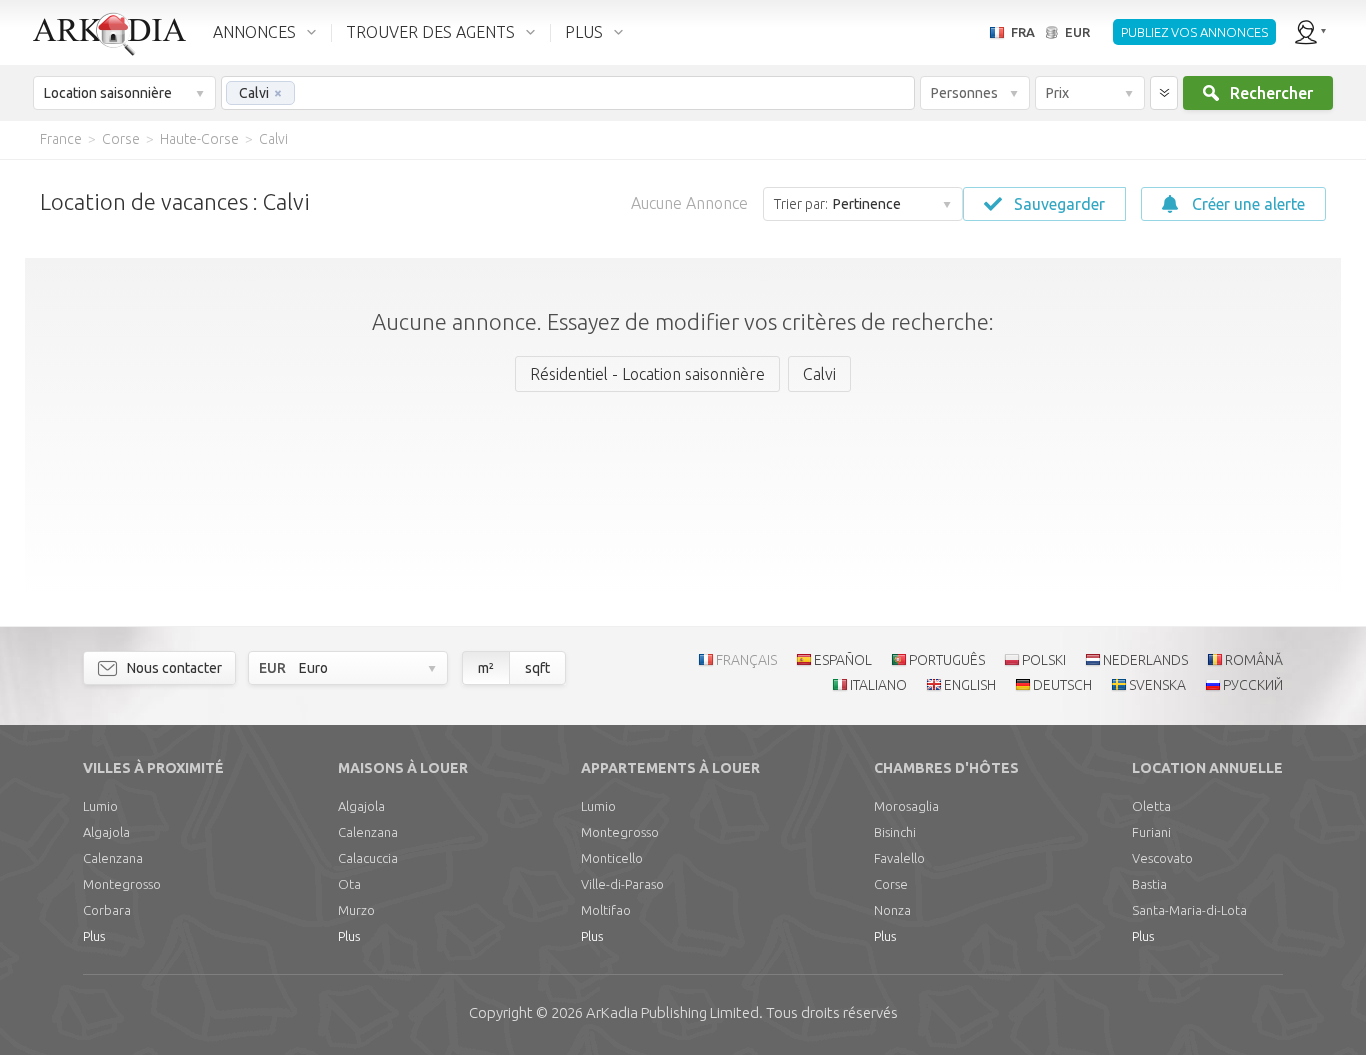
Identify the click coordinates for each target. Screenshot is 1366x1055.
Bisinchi (895, 832)
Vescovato (1162, 858)
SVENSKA (1157, 685)
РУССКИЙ (1253, 685)
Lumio (100, 806)
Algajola (106, 832)
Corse (891, 884)
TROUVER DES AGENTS (430, 32)
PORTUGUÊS (947, 660)
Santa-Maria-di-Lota (1189, 910)
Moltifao (606, 910)
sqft (537, 668)
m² (486, 668)
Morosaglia (906, 806)
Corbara (107, 910)
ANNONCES (254, 32)
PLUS (584, 32)
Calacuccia (368, 858)
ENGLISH (970, 685)
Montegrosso (122, 884)
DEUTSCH (1062, 685)
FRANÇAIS (746, 660)
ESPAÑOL (843, 660)
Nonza (892, 910)
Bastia (1149, 884)
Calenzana (113, 858)
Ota (349, 884)
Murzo (356, 910)
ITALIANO (878, 685)
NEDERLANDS (1145, 660)
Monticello (612, 858)
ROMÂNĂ (1254, 660)
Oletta (1151, 806)
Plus (94, 936)
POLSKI (1044, 660)
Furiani (1151, 832)
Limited (672, 1012)
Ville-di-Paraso (622, 884)
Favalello (899, 858)
